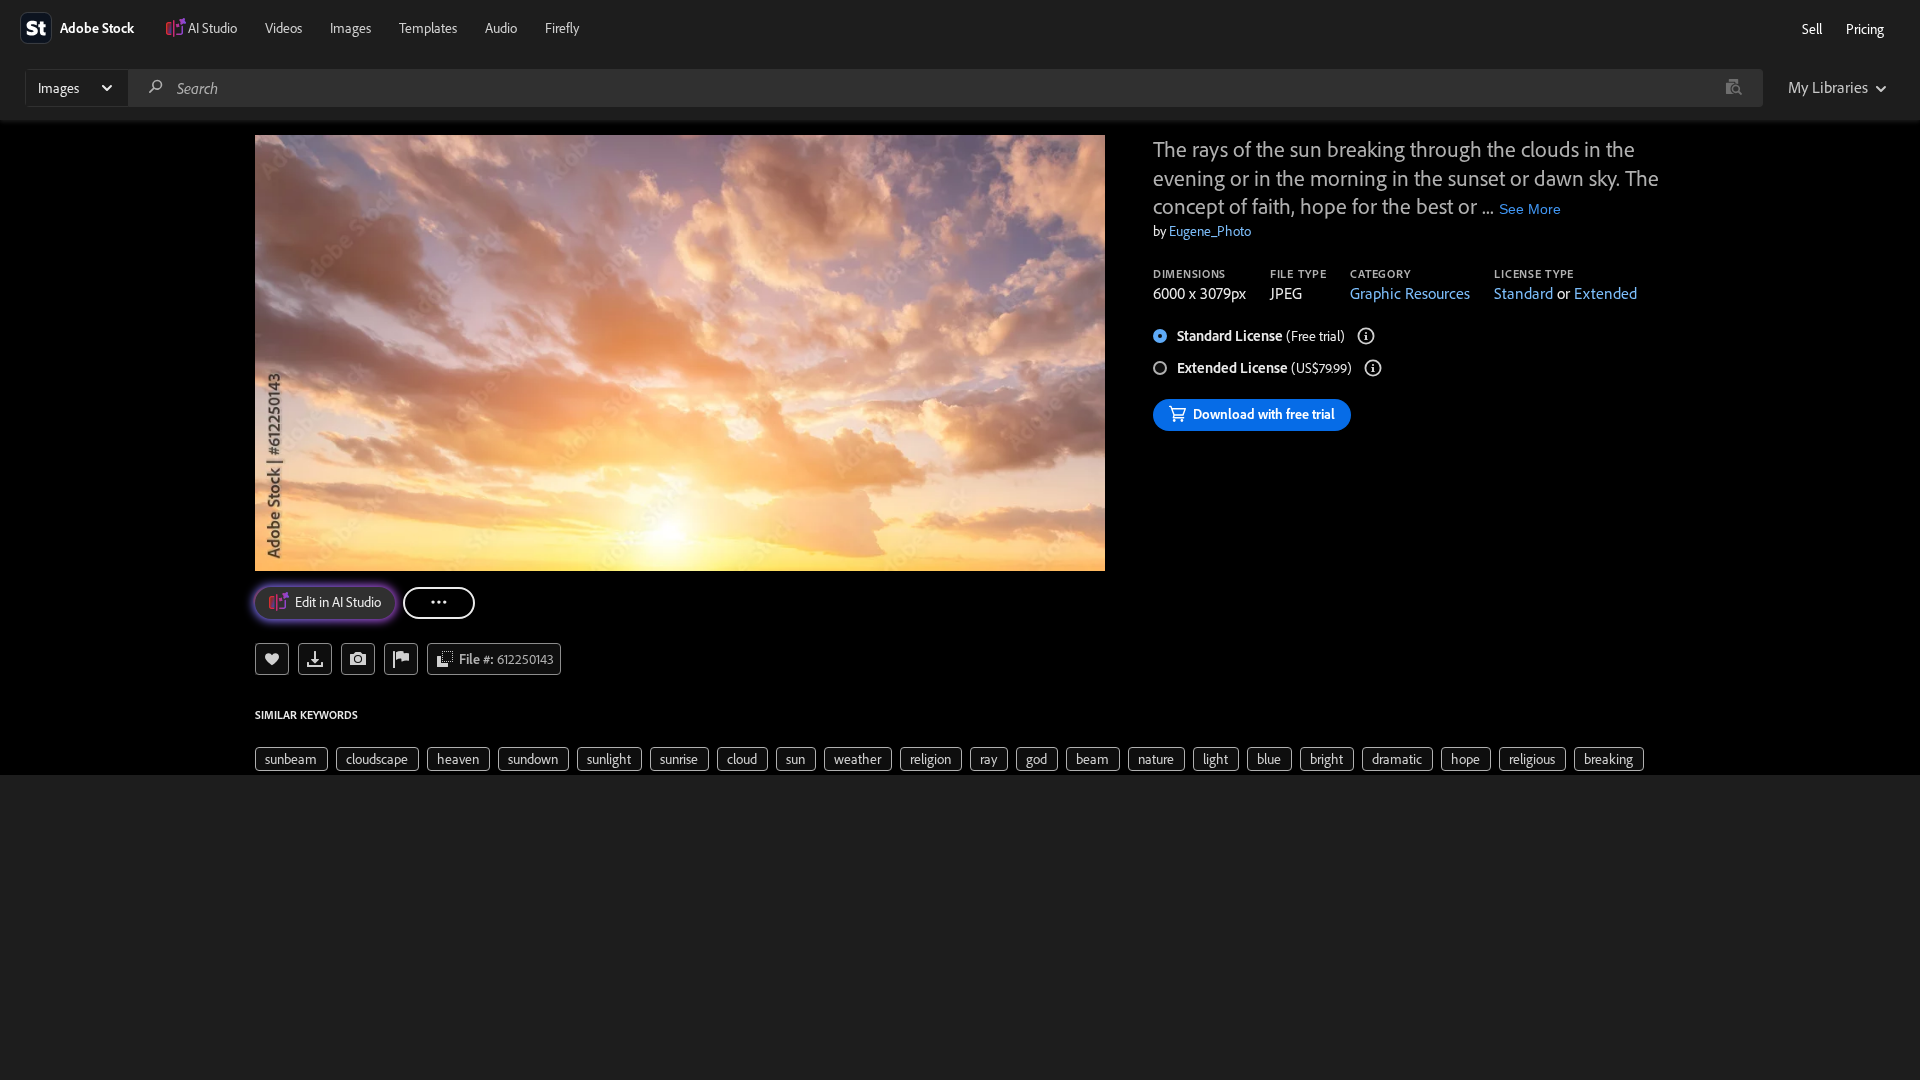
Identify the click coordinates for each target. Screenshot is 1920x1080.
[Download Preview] (315, 659)
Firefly (562, 28)
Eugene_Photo (1210, 231)
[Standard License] (1366, 336)
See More (1530, 209)
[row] (291, 759)
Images (350, 28)
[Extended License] (1373, 368)
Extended (1605, 293)
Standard (1523, 293)
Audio (501, 28)
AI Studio (212, 28)
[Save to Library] (272, 659)
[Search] (156, 87)
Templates (428, 28)
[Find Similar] (358, 659)
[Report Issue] (401, 659)
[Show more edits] (439, 603)
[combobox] (945, 88)
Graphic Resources (1410, 293)
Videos (283, 28)
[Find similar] (1733, 88)
